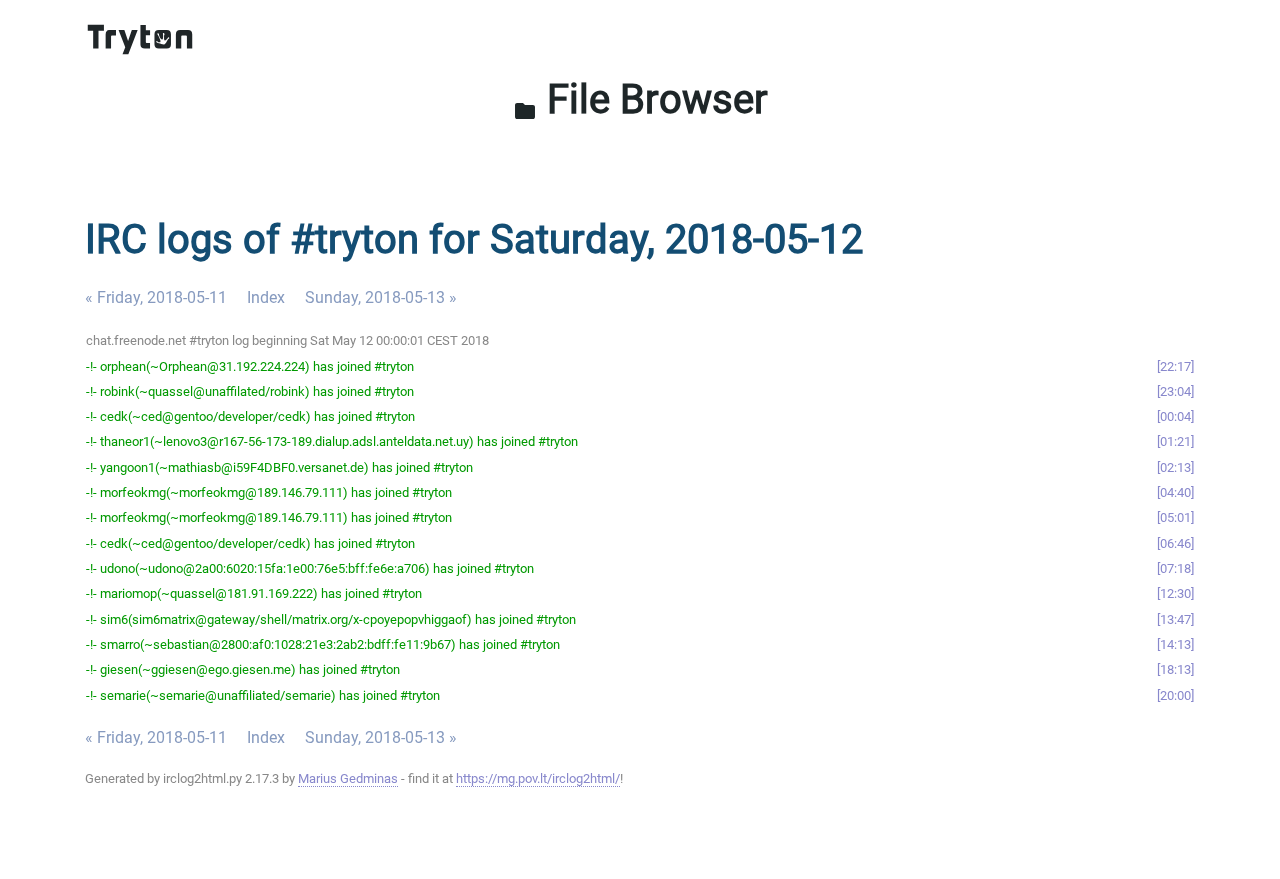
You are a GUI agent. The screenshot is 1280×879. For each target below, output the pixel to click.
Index (266, 297)
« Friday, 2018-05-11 (156, 297)
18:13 (1175, 669)
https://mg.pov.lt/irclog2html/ (538, 778)
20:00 (1175, 695)
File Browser (640, 99)
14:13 (1175, 644)
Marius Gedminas (348, 778)
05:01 (1175, 517)
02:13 (1175, 467)
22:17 (1175, 366)
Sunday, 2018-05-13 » (381, 297)
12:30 (1175, 593)
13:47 (1175, 619)
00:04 (1175, 416)
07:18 (1175, 568)
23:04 (1175, 391)
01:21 (1175, 441)
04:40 (1175, 492)
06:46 (1175, 543)
